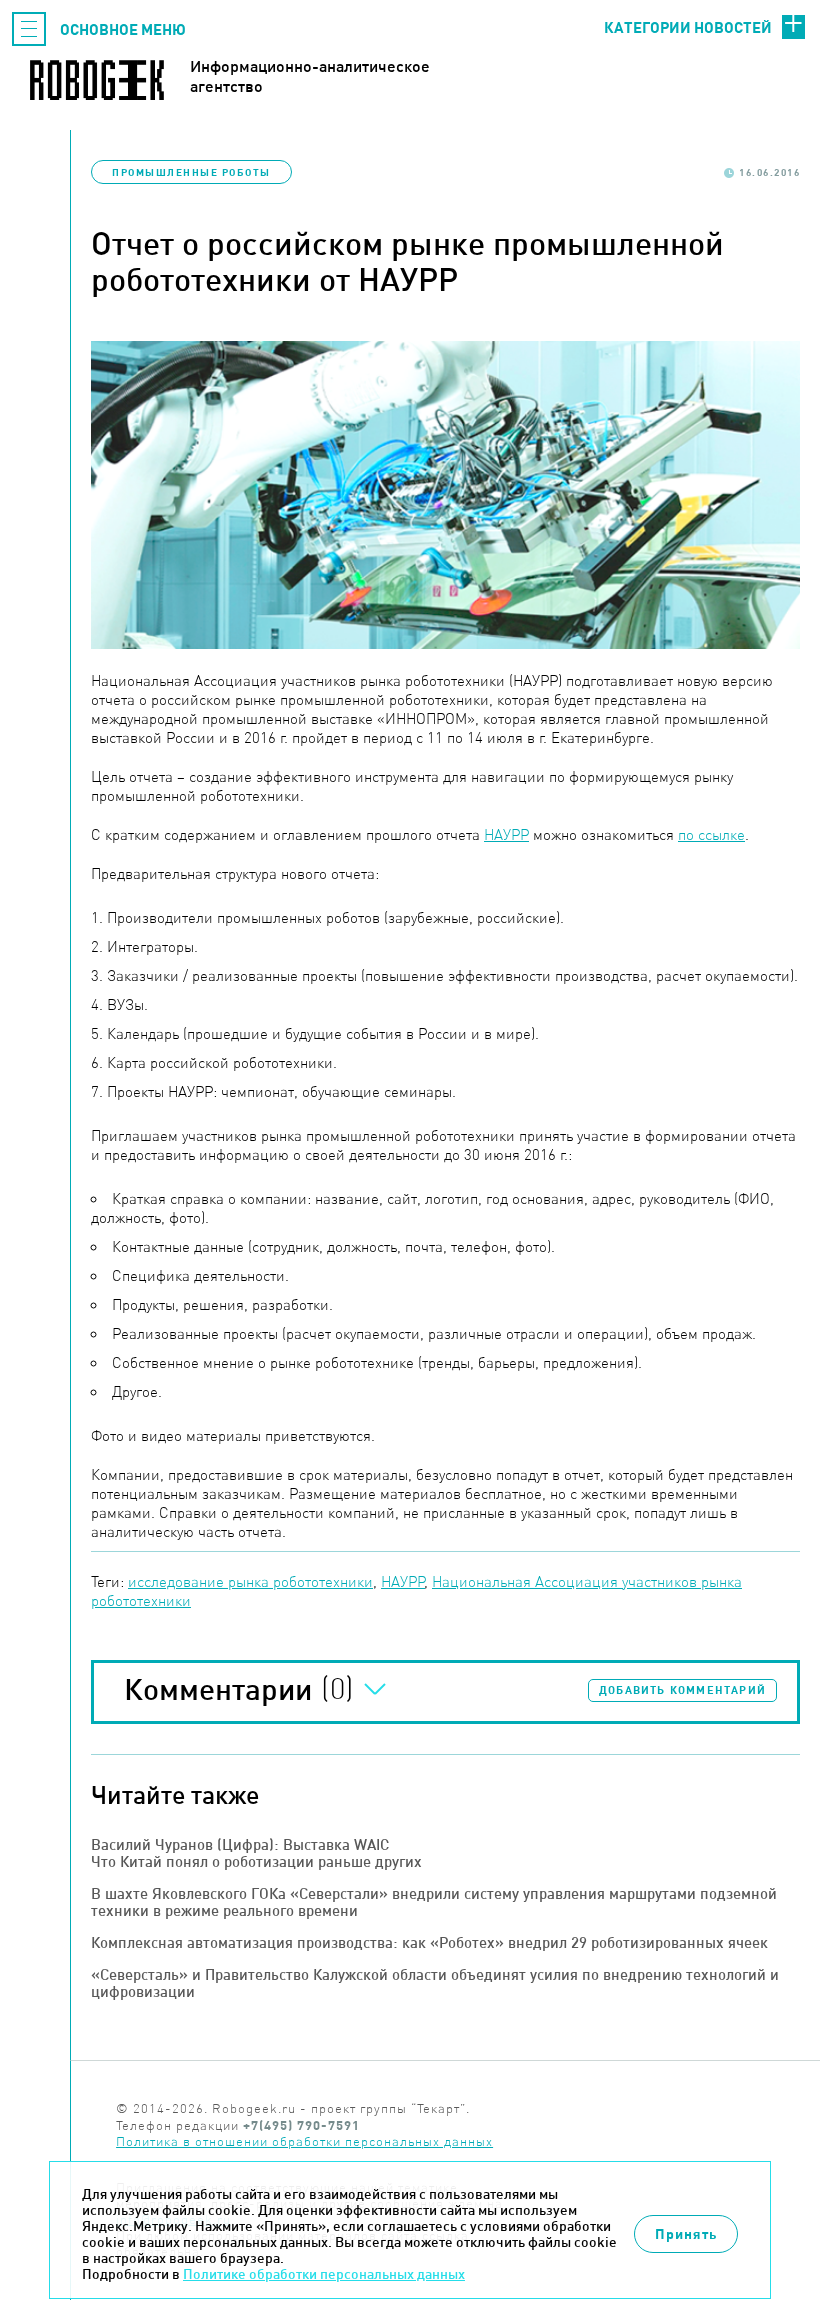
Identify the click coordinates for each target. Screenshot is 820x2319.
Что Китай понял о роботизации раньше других (256, 1861)
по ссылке (711, 834)
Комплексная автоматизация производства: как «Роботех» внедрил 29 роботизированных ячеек (429, 1942)
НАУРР (506, 834)
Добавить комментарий (682, 1690)
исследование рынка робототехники (250, 1581)
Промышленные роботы (191, 172)
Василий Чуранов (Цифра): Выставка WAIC (240, 1844)
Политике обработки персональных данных (324, 2274)
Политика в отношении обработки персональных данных (304, 2141)
